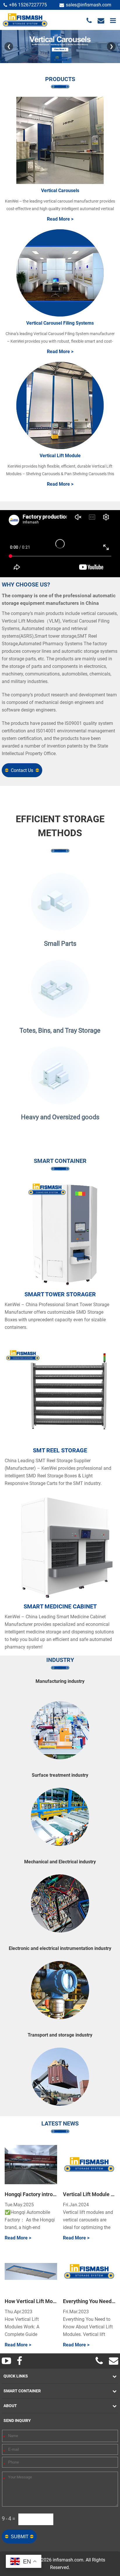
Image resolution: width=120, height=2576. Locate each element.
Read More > (60, 219)
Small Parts (60, 944)
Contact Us (22, 770)
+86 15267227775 (28, 5)
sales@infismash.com (89, 5)
